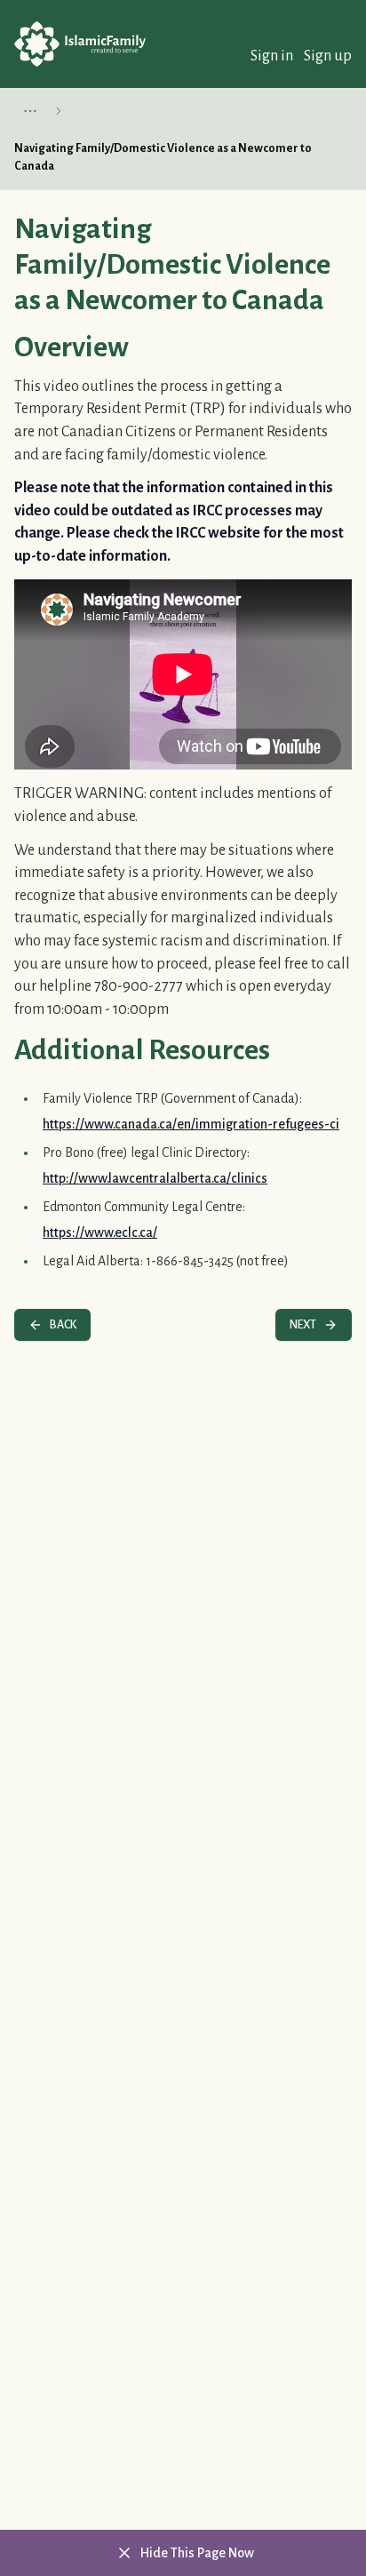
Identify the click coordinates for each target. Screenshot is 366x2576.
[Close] (124, 2553)
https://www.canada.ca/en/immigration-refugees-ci (191, 1124)
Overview (72, 347)
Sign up (328, 56)
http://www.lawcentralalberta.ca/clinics (155, 1178)
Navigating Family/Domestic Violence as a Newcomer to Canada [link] (163, 157)
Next (303, 1325)
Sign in (272, 56)
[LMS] (80, 44)
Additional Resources (142, 1050)
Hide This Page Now (197, 2553)
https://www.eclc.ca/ (100, 1232)
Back (63, 1325)
